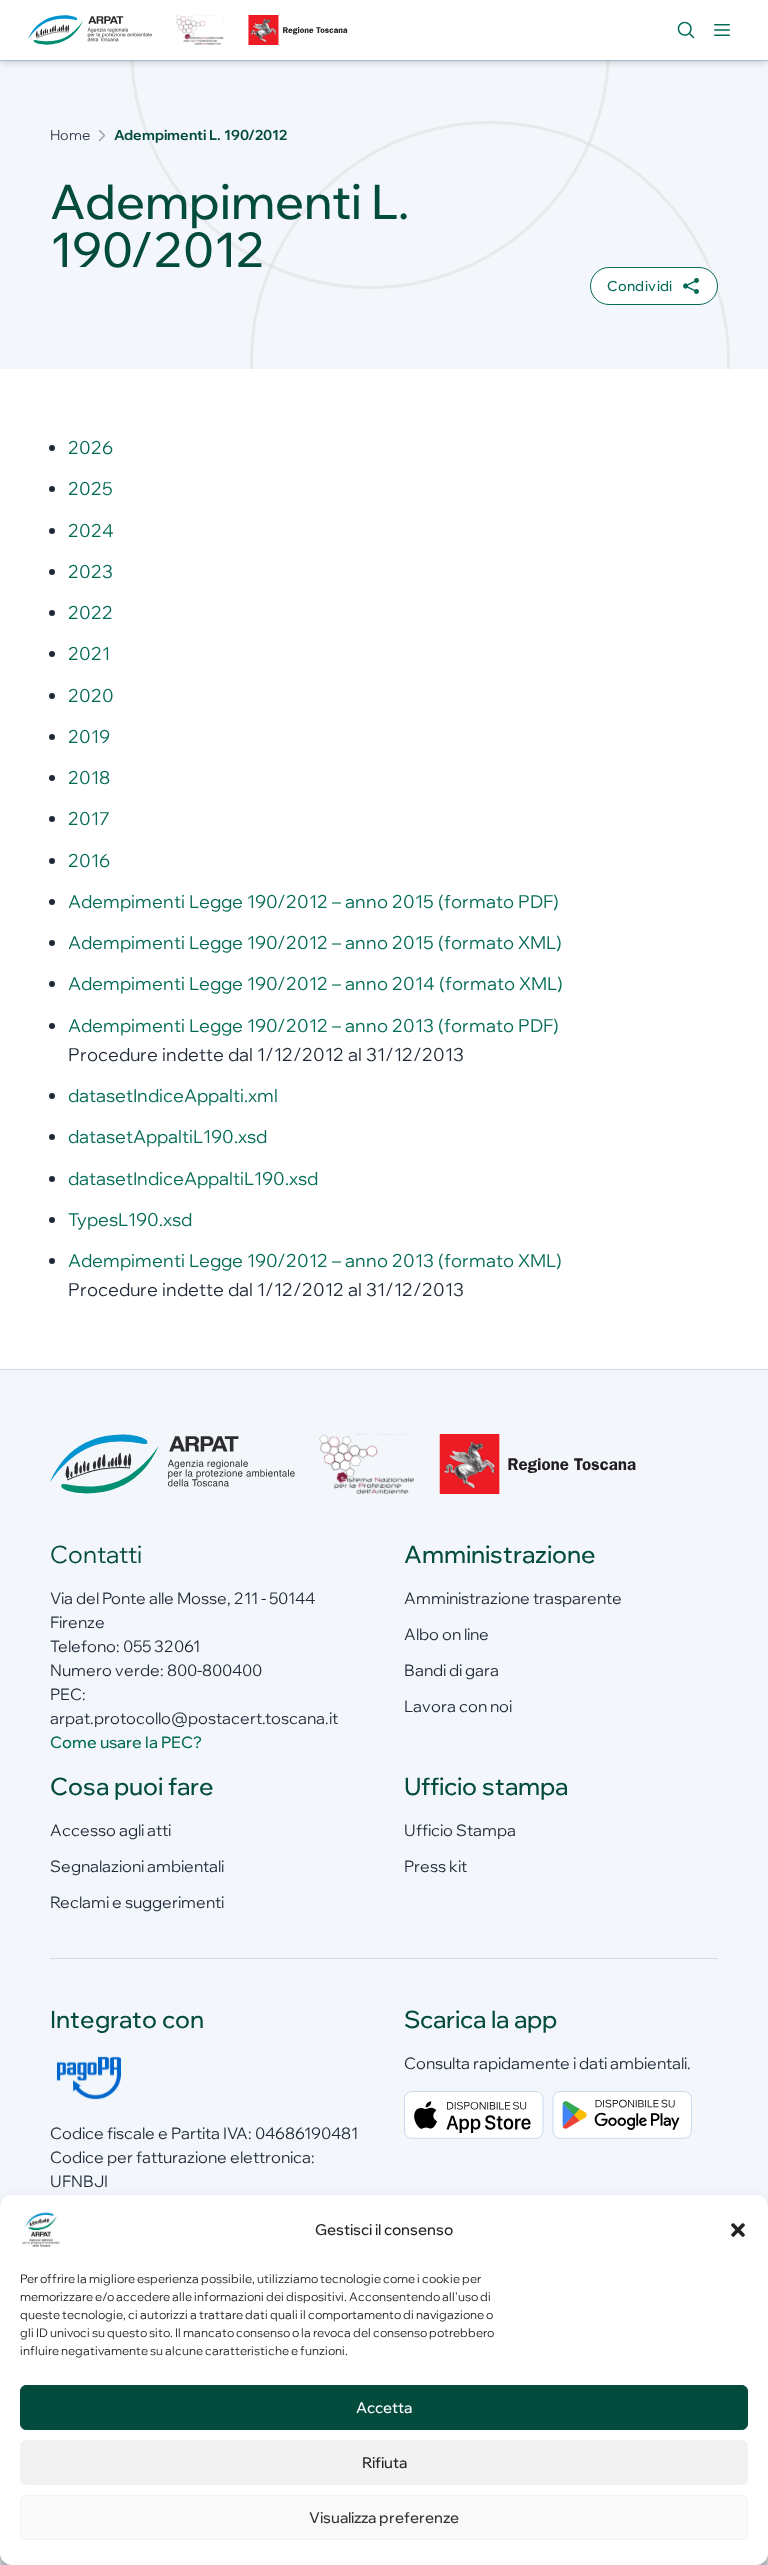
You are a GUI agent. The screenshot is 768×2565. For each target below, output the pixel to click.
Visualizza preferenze (384, 2517)
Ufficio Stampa (460, 1830)
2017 (89, 818)
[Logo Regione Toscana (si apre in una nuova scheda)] (300, 30)
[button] (738, 2230)
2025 (90, 488)
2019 (89, 736)
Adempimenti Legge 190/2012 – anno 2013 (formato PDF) (313, 1025)
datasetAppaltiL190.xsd (167, 1136)
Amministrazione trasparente (513, 1598)
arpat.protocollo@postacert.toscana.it (194, 1718)
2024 (91, 530)
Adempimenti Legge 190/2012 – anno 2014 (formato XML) (315, 983)
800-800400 (214, 1670)
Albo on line (446, 1634)
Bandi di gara (451, 1670)
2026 (90, 447)
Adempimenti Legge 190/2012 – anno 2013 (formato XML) (315, 1260)
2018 (89, 777)
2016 (89, 860)
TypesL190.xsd (130, 1219)
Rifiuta (384, 2462)
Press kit (435, 1866)
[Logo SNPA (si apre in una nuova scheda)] (200, 30)
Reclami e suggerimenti (137, 1902)
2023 (90, 571)
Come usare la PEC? (126, 1742)
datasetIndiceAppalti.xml (173, 1095)
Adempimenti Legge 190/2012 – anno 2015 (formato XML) (315, 942)
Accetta (384, 2407)
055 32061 (161, 1646)
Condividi (639, 286)
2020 (91, 695)
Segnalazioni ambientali (137, 1866)
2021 (89, 653)
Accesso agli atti (110, 1830)
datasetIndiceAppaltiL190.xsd (193, 1178)
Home (70, 135)
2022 (90, 612)
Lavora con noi (458, 1706)
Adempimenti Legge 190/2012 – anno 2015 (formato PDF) (313, 901)
